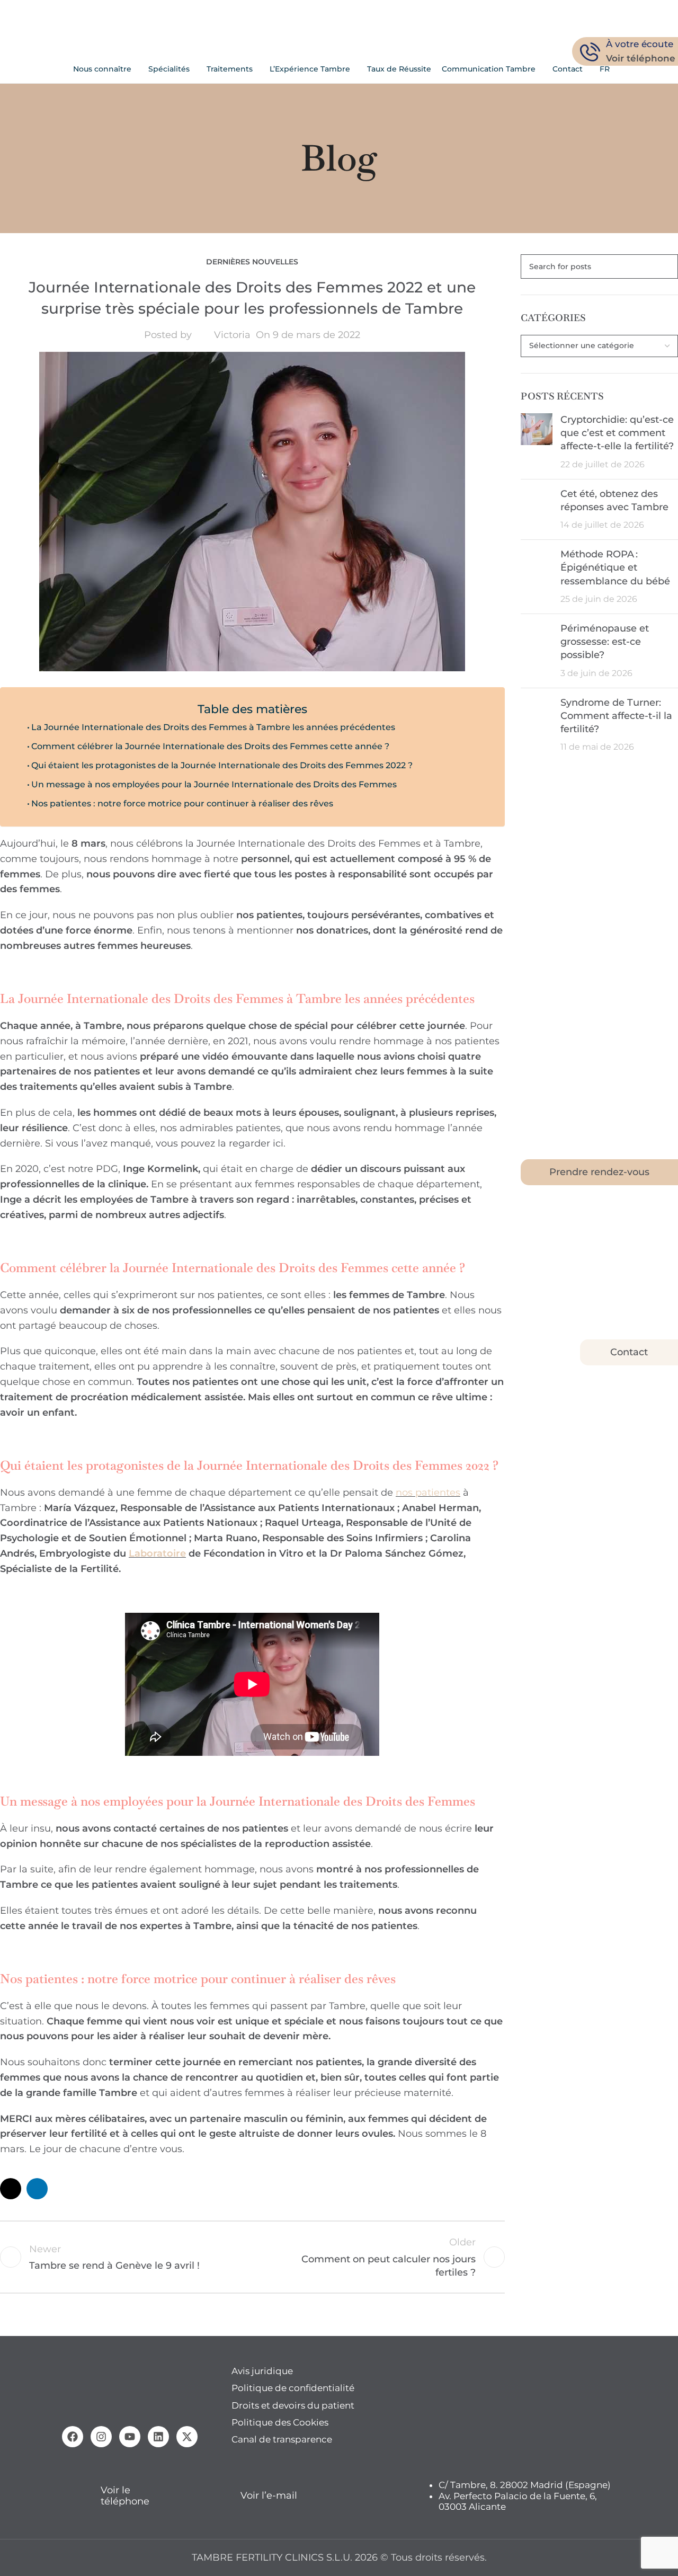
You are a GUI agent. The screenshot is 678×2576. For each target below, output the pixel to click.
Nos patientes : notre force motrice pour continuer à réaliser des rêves (182, 803)
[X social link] (11, 2189)
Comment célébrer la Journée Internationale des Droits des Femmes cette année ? (210, 746)
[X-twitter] (187, 2437)
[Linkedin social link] (37, 2189)
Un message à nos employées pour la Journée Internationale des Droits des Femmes (214, 784)
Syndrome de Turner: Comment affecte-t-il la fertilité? (616, 716)
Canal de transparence (282, 2439)
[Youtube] (130, 2437)
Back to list (252, 2257)
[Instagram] (101, 2437)
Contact (629, 1352)
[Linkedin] (158, 2437)
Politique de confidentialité (293, 2388)
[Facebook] (73, 2437)
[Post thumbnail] (537, 442)
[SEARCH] (666, 267)
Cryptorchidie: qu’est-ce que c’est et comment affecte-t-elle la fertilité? (617, 433)
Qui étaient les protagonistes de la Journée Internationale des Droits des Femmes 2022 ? (222, 765)
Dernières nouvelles (252, 262)
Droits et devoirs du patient (293, 2405)
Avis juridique (262, 2371)
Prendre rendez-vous (599, 1172)
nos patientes (428, 1493)
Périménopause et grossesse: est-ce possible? (605, 642)
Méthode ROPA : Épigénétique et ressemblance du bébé (615, 567)
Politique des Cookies (280, 2422)
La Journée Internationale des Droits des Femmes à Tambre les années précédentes (213, 727)
